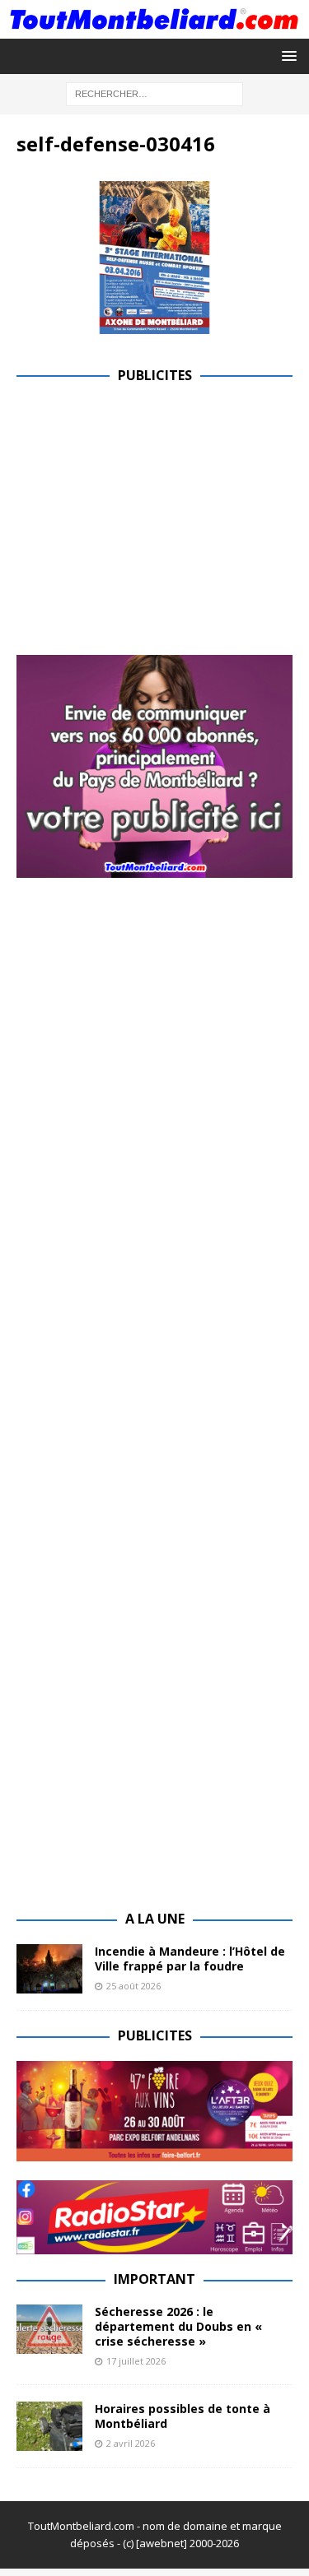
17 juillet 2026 (136, 2361)
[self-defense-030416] (154, 325)
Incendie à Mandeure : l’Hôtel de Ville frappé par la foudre (190, 1959)
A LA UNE (155, 1919)
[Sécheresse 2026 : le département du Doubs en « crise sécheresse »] (49, 2329)
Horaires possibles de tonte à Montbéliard (183, 2416)
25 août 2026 (133, 1986)
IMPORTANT (154, 2279)
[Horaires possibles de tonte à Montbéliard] (49, 2426)
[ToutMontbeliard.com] (154, 28)
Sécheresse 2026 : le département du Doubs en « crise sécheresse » (178, 2326)
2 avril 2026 (131, 2443)
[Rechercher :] (154, 93)
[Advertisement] (155, 516)
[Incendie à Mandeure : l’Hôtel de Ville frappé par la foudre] (49, 1969)
